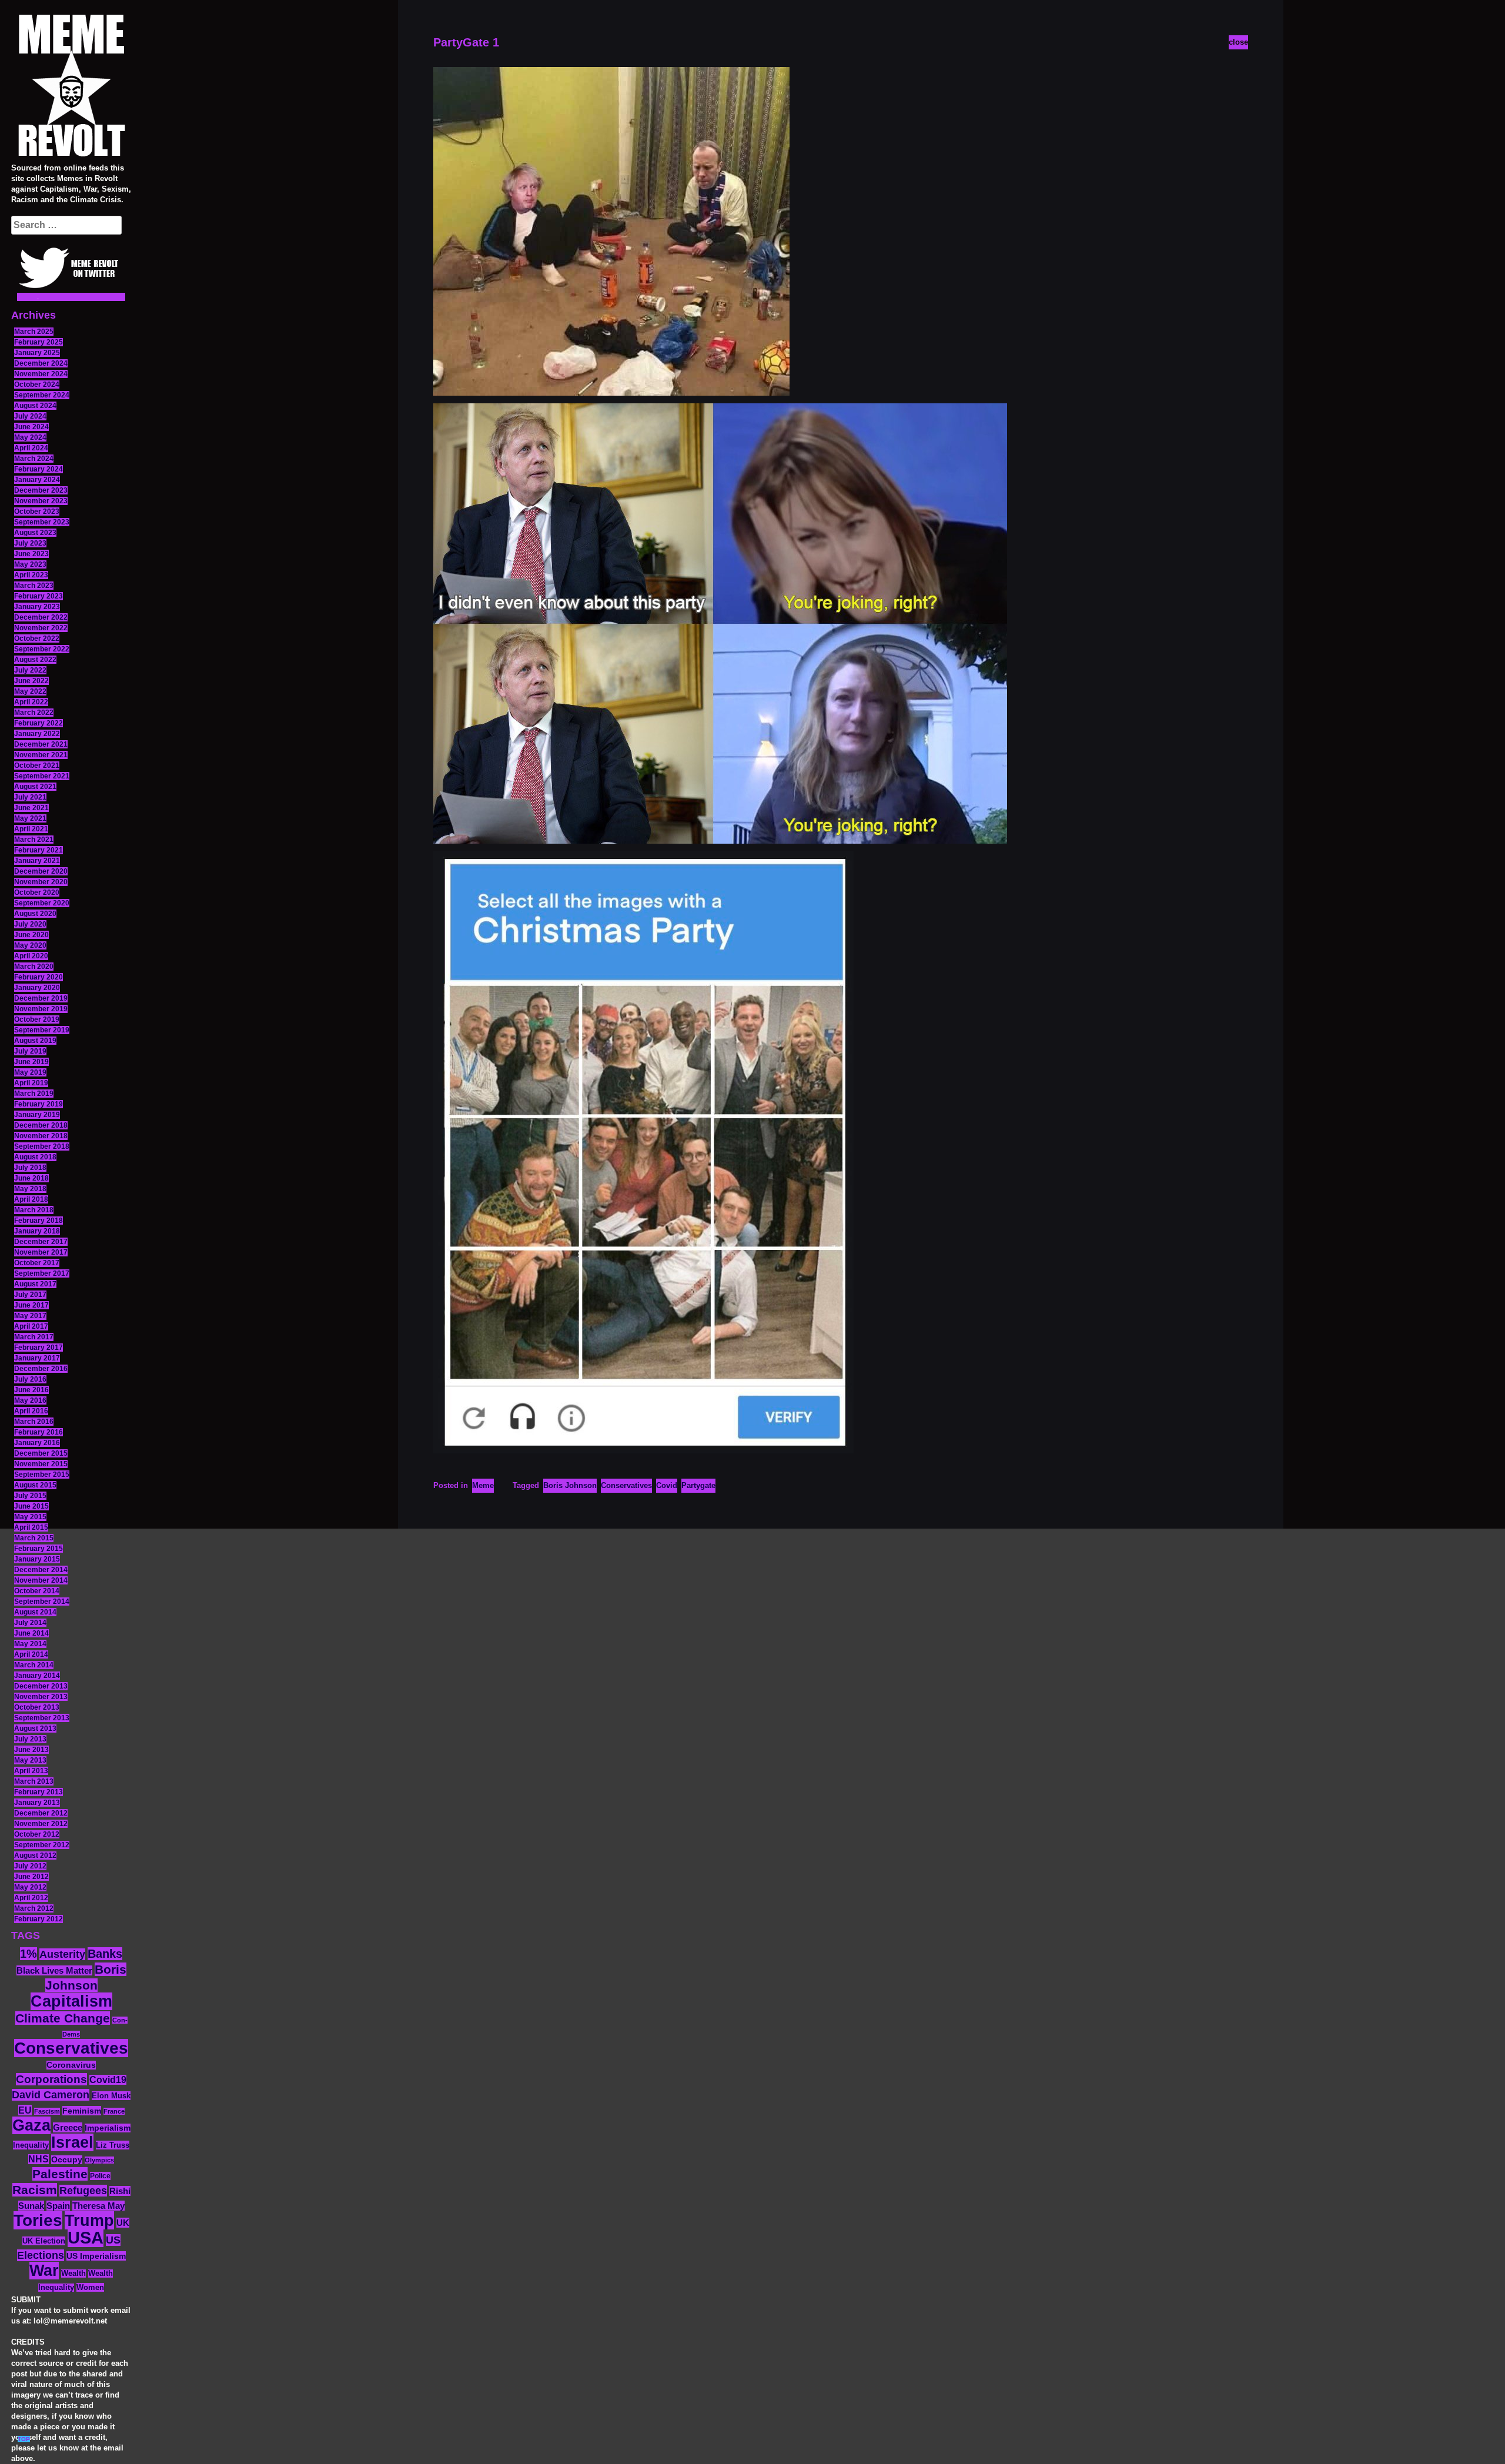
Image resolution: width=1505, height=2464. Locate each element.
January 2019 (37, 1115)
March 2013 (34, 1781)
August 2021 (35, 787)
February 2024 (39, 469)
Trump (89, 2220)
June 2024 (31, 427)
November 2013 (41, 1697)
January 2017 (37, 1358)
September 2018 (42, 1146)
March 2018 (34, 1210)
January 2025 (37, 353)
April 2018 (31, 1199)
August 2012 (35, 1855)
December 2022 (41, 617)
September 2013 (42, 1718)
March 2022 (34, 713)
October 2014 (37, 1591)
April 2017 (31, 1326)
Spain (58, 2206)
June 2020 (31, 935)
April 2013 (31, 1771)
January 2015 (37, 1559)
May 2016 (30, 1400)
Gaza (31, 2125)
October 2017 (37, 1263)
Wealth (73, 2274)
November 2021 (41, 755)
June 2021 (31, 808)
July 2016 (30, 1379)
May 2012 (30, 1887)
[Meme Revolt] (71, 87)
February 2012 (39, 1919)
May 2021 (30, 818)
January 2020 (37, 988)
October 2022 (37, 638)
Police (100, 2176)
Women (90, 2287)
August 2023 (35, 533)
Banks (105, 1954)
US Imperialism (96, 2256)
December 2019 (41, 998)
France (114, 2111)
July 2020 (30, 924)
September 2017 (42, 1273)
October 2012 (37, 1834)
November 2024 (41, 374)
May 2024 (30, 437)
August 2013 (35, 1729)
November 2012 (41, 1824)
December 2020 (41, 871)
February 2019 (39, 1104)
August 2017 (35, 1284)
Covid (667, 1485)
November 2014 (41, 1580)
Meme (483, 1485)
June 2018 (31, 1178)
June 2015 (31, 1506)
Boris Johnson (570, 1485)
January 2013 (37, 1803)
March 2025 (34, 332)
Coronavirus (71, 2065)
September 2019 (42, 1030)
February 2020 (39, 977)
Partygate (698, 1485)
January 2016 (37, 1443)
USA (86, 2237)
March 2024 (34, 459)
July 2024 (30, 416)
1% (29, 1954)
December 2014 (41, 1570)
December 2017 (41, 1242)
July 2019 (30, 1051)
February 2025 (39, 342)
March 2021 (34, 840)
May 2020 (30, 945)
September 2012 (42, 1845)
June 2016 (31, 1390)
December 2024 (41, 363)
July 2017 (30, 1295)
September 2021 (42, 776)
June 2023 (31, 554)
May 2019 (30, 1072)
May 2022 (30, 691)
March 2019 (34, 1094)
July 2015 (30, 1496)
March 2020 (34, 967)
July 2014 (30, 1623)
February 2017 (39, 1348)
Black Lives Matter (54, 1970)
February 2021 (39, 850)
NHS (39, 2159)
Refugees (83, 2191)
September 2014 (42, 1602)
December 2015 (41, 1453)
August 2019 (35, 1041)
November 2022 (41, 628)
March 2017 (34, 1337)
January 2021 (37, 861)
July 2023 (30, 543)
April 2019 (31, 1083)
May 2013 (30, 1760)
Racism (35, 2190)
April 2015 (31, 1527)
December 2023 (41, 490)
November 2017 (41, 1252)
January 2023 (37, 607)
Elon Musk (111, 2096)
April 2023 (31, 575)
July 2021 (30, 797)
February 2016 (39, 1432)
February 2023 (39, 596)
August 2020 (35, 914)
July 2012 (30, 1866)
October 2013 (37, 1707)
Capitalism (71, 2001)
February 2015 (39, 1549)
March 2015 (34, 1538)
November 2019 (41, 1009)
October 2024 (37, 385)
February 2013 (39, 1792)
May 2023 (30, 564)
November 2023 (41, 501)
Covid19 (108, 2080)
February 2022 (39, 723)
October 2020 (37, 892)
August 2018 (35, 1157)
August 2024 (35, 406)
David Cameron (51, 2095)
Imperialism (108, 2128)
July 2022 (30, 670)
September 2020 (42, 903)
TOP (24, 2439)
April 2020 (31, 956)
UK (123, 2223)
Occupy (67, 2160)
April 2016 (31, 1411)
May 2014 (30, 1644)
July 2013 (30, 1739)
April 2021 (31, 829)
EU (25, 2110)
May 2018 (30, 1189)
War (44, 2271)
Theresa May (98, 2206)
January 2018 (37, 1231)
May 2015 (30, 1517)
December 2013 (41, 1686)
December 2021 (41, 744)
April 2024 (31, 448)
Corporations (51, 2079)
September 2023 (42, 522)
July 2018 (30, 1168)
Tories (38, 2220)
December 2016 (41, 1369)
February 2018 (39, 1221)
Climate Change (63, 2018)
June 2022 (31, 681)
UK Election (44, 2241)
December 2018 (41, 1125)
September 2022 (42, 649)
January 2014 (37, 1676)
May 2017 (30, 1316)
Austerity (62, 1954)
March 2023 (34, 586)
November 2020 (41, 882)
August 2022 (35, 660)
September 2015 (42, 1475)
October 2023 (37, 511)
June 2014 (31, 1633)
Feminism (82, 2111)
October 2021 (37, 765)
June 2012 (31, 1877)
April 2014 (31, 1654)
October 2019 (37, 1019)
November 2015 (41, 1464)
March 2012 (34, 1908)
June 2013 (31, 1750)
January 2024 (37, 480)
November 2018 (41, 1136)
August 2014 (35, 1612)
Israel (72, 2142)
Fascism (47, 2111)
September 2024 (42, 395)
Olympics (99, 2160)
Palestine (60, 2174)
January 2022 (37, 734)
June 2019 (31, 1062)
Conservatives (71, 2048)
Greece (68, 2127)
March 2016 (34, 1422)
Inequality (31, 2145)
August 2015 (35, 1485)
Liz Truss (113, 2145)
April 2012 (31, 1898)
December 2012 (41, 1813)
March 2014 (34, 1665)
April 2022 (31, 702)
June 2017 (31, 1305)
